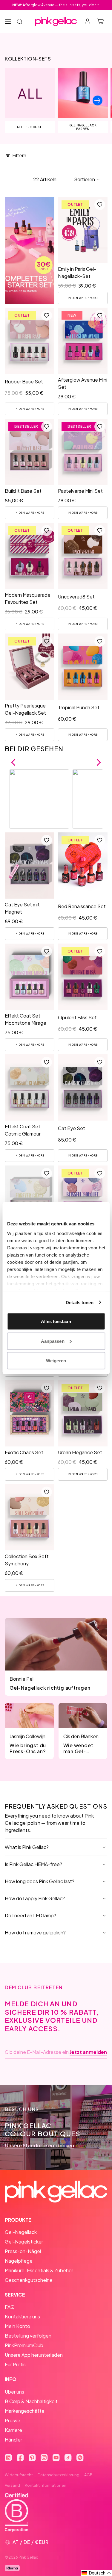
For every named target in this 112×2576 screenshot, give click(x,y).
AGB (88, 2475)
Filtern (19, 155)
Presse (13, 2420)
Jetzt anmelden (88, 2052)
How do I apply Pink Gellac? (35, 1898)
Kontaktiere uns (22, 2316)
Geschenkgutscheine (29, 2280)
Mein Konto (17, 2326)
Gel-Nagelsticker (24, 2242)
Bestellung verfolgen (28, 2336)
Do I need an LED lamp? (30, 1915)
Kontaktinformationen (46, 2485)
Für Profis (15, 2364)
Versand (12, 2485)
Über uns (14, 2392)
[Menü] (8, 22)
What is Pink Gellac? (27, 1847)
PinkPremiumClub (24, 2345)
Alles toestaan (56, 1321)
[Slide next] (98, 100)
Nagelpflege (19, 2261)
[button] (87, 179)
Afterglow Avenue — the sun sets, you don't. (56, 5)
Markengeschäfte (25, 2411)
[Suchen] (20, 22)
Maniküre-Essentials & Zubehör (39, 2270)
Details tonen (80, 1302)
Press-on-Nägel (23, 2251)
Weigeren (56, 1361)
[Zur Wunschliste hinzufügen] (99, 205)
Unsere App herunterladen (34, 2355)
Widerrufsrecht (19, 2475)
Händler (13, 2440)
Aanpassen (53, 1341)
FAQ (10, 2307)
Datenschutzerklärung (59, 2475)
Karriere (13, 2430)
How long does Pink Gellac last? (40, 1881)
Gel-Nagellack (21, 2232)
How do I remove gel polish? (35, 1932)
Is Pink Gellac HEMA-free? (33, 1864)
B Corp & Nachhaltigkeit (31, 2401)
